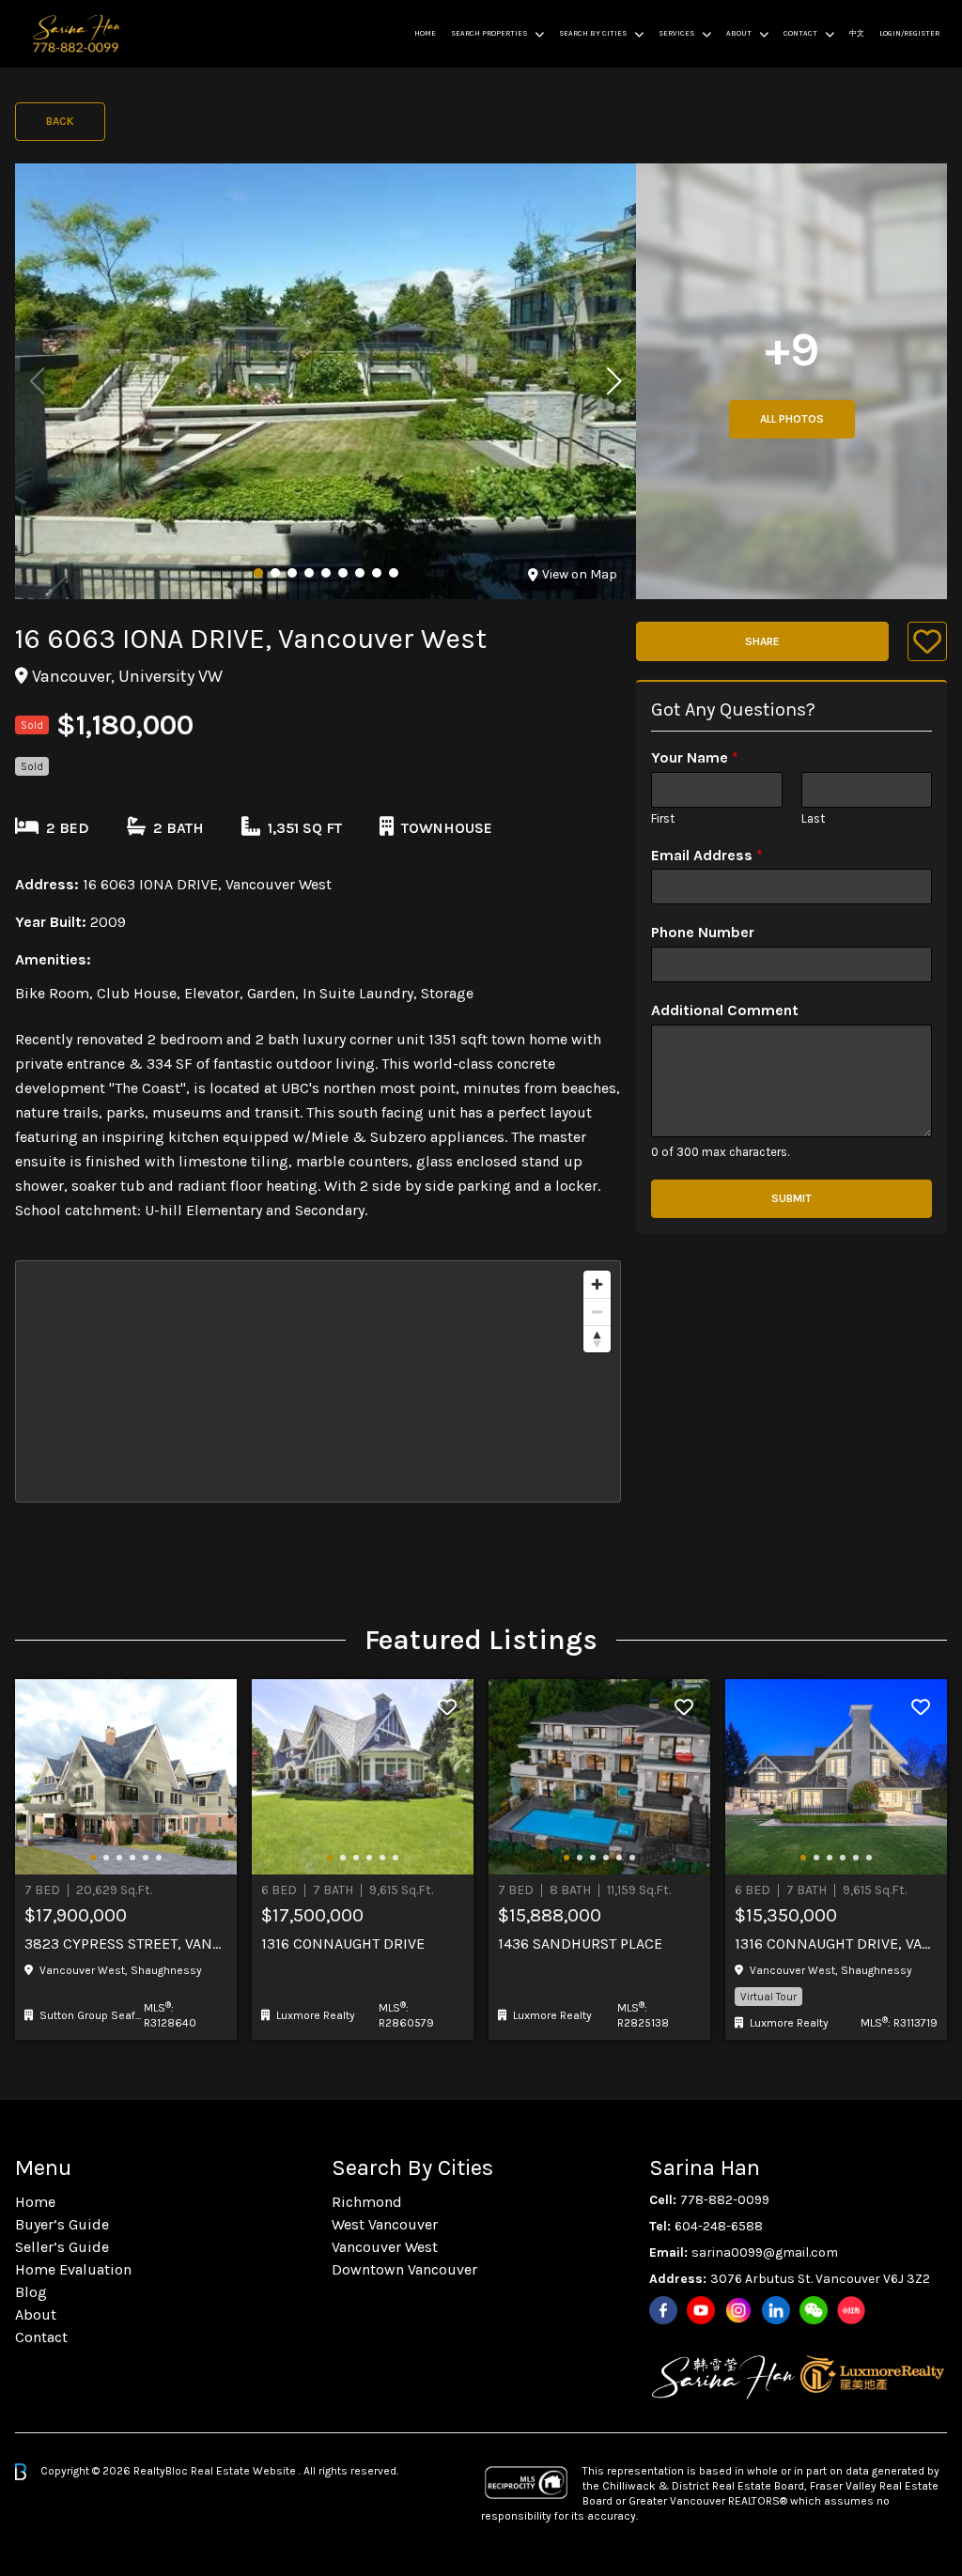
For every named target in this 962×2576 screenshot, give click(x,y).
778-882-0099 (725, 2200)
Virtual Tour (768, 1997)
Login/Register (909, 33)
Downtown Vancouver (404, 2269)
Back (60, 121)
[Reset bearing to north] (597, 1339)
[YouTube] (701, 2310)
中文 (857, 33)
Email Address (707, 855)
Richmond (367, 2202)
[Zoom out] (597, 1311)
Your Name (695, 757)
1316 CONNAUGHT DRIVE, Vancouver (836, 1944)
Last (813, 818)
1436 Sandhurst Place (580, 1944)
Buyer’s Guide (62, 2224)
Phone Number (703, 932)
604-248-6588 (719, 2226)
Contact (800, 33)
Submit (791, 1198)
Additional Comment (725, 1010)
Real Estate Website (245, 2471)
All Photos (792, 419)
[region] (318, 1381)
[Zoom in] (597, 1284)
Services (676, 33)
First (663, 818)
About (739, 33)
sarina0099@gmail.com (765, 2252)
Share (762, 641)
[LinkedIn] (776, 2310)
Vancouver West (385, 2247)
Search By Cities (593, 33)
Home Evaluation (73, 2269)
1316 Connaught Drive (343, 1944)
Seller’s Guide (62, 2247)
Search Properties (489, 33)
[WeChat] (814, 2310)
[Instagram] (738, 2310)
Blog (31, 2292)
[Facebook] (663, 2310)
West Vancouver (385, 2224)
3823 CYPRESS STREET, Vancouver (126, 1944)
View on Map (580, 574)
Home (425, 33)
